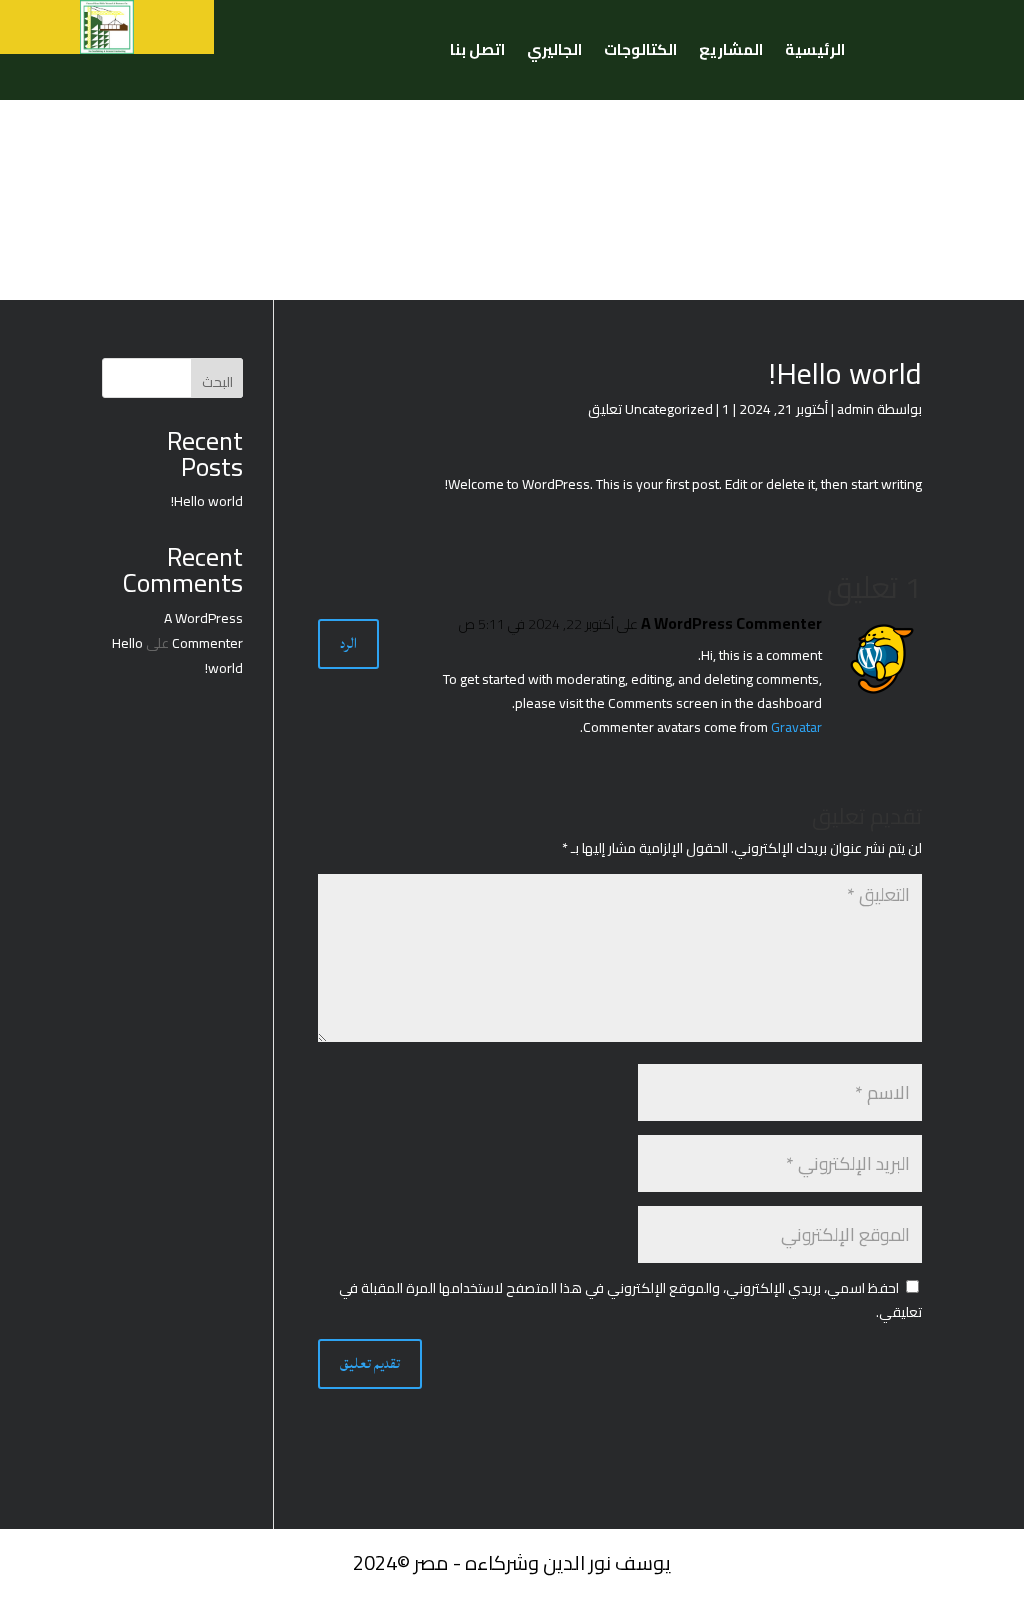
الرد (348, 643)
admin (855, 409)
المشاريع (731, 53)
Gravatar (796, 727)
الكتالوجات (640, 53)
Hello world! (207, 501)
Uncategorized (669, 409)
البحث (217, 382)
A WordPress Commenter (731, 624)
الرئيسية (815, 53)
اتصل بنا (477, 53)
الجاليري (554, 53)
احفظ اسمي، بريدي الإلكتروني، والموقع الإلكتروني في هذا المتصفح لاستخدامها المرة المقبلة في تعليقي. (630, 1300)
